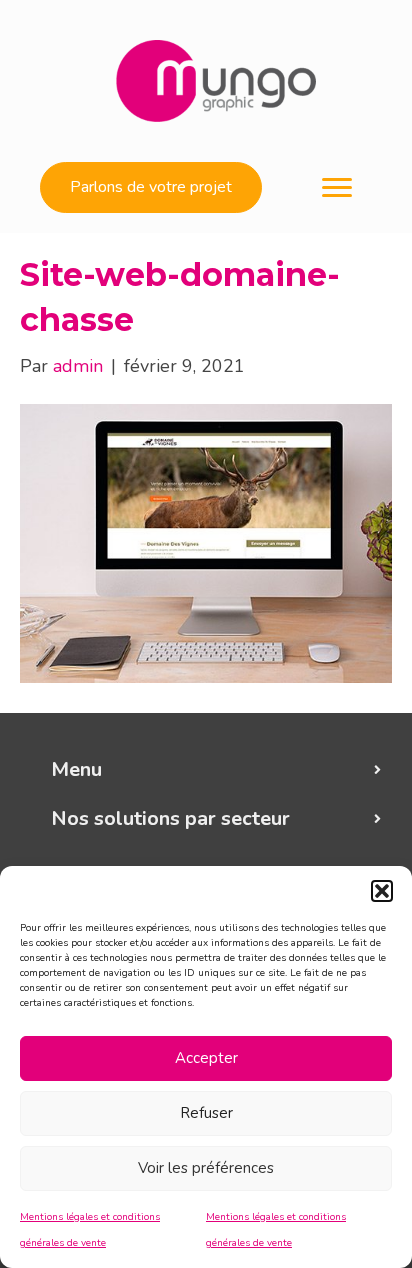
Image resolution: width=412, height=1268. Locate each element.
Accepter (206, 1058)
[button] (382, 891)
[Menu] (337, 188)
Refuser (206, 1113)
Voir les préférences (206, 1168)
